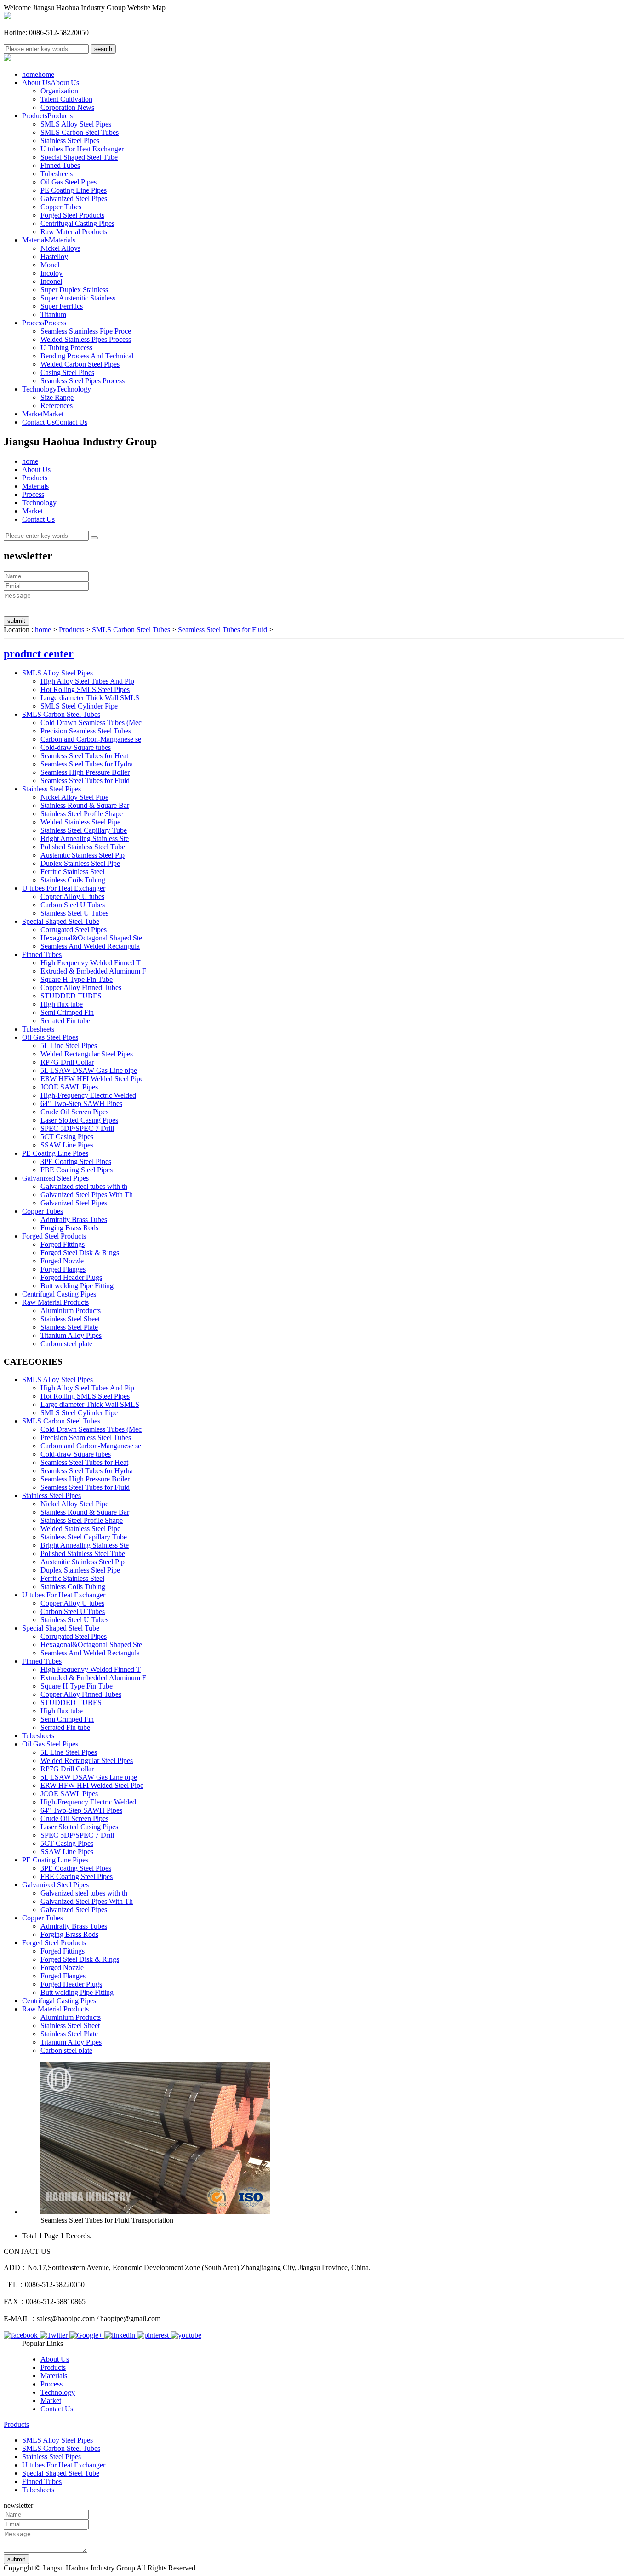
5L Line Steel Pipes (69, 1046)
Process (44, 323)
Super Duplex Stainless (74, 290)
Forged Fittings (63, 1244)
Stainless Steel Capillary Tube (84, 830)
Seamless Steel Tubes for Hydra (87, 764)
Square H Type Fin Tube (77, 979)
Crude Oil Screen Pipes (74, 1112)
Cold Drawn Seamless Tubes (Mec (91, 723)
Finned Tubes (60, 165)
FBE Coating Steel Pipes (77, 1170)
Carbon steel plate (66, 1344)
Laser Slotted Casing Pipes (79, 1120)
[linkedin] (121, 2335)
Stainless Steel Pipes (70, 141)
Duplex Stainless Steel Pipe (80, 863)
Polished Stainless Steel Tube (83, 847)
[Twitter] (54, 2335)
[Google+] (87, 2335)
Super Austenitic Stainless (78, 298)
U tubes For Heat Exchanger (82, 149)
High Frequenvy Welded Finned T (91, 963)
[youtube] (186, 2335)
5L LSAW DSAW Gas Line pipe (89, 1070)
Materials (49, 240)
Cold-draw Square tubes (76, 747)
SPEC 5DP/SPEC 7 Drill (77, 1128)
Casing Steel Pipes (67, 372)
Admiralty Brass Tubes (74, 1219)
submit (16, 621)
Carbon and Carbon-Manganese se (91, 739)
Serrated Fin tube (65, 1021)
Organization (59, 91)
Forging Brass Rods (69, 1228)
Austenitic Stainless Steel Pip (83, 855)
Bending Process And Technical (87, 356)
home (38, 74)
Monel (50, 265)
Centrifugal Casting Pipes (77, 223)
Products (47, 116)
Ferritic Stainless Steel (72, 872)
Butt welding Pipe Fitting (77, 1286)
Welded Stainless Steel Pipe (80, 822)
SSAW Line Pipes (67, 1145)
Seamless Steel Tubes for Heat (84, 756)
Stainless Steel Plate (69, 1327)
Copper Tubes (61, 207)
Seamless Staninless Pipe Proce (86, 331)
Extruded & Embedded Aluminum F (93, 971)
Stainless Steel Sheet (70, 1319)
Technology (57, 389)
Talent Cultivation (66, 99)
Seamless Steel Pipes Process (83, 381)
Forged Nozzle (62, 1261)
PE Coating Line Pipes (74, 190)
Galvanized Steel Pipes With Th (87, 1195)
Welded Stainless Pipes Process (86, 339)
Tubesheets (57, 174)
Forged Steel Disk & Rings (80, 1253)
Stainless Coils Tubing (73, 880)
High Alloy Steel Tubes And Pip (87, 681)
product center (39, 654)
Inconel (51, 281)
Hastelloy (54, 256)
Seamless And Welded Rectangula (90, 946)
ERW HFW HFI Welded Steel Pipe (92, 1079)
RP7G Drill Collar (67, 1062)
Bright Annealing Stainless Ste (85, 838)
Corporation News (67, 107)
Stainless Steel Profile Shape (82, 814)
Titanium (53, 314)
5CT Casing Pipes (67, 1137)
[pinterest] (154, 2335)
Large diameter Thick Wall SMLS (90, 698)
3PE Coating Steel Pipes (76, 1161)
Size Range (57, 397)
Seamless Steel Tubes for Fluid (223, 630)
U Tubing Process (66, 348)
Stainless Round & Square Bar (85, 805)
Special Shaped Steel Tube (79, 157)
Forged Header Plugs (71, 1277)
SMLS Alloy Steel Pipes (76, 124)
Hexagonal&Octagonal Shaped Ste (91, 938)
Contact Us (55, 422)
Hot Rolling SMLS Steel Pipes (85, 689)
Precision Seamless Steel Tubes (86, 731)
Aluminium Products (71, 1311)
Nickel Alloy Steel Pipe (74, 797)
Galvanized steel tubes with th (84, 1186)
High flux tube (62, 1004)
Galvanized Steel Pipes (74, 199)
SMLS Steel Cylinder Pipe (79, 706)
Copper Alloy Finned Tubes (81, 988)
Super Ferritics (62, 306)
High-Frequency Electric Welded (88, 1095)
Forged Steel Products (72, 215)
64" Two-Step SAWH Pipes (81, 1104)
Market (43, 414)
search (103, 49)
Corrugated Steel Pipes (74, 930)
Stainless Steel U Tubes (74, 913)
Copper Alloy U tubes (72, 896)
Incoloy (51, 273)
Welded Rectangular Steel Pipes (87, 1054)
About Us (51, 83)
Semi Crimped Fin (67, 1012)
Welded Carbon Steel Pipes (80, 364)
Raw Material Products (74, 232)
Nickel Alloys (60, 248)
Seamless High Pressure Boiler (85, 772)
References (57, 406)
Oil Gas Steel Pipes (69, 182)
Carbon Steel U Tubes (73, 905)
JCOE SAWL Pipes (69, 1087)
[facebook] (22, 2335)
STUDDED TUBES (71, 996)
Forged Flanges (63, 1269)
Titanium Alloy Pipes (71, 1335)
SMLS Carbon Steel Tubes (80, 132)
